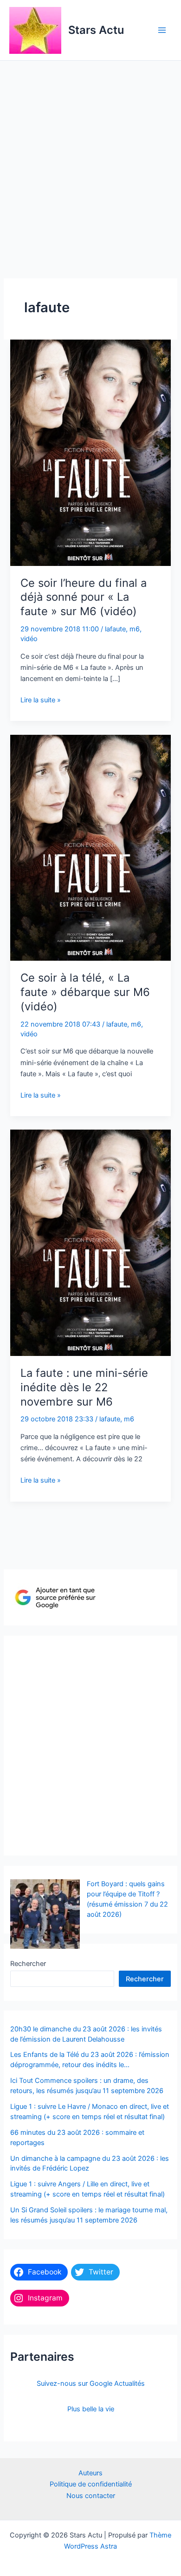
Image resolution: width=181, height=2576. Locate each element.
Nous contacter (91, 2496)
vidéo (29, 639)
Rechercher (28, 1964)
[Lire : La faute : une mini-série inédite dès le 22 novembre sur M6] (90, 1242)
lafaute (115, 629)
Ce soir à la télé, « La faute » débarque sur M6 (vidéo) (85, 992)
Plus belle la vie (91, 2409)
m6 (135, 629)
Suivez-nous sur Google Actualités (91, 2383)
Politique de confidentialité (91, 2484)
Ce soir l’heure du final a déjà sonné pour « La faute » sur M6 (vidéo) (84, 597)
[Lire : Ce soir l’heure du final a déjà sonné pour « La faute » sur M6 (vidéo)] (90, 452)
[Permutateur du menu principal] (162, 30)
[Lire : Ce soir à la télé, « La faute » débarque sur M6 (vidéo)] (90, 847)
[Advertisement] (90, 156)
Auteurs (90, 2473)
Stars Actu (96, 30)
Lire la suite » (41, 700)
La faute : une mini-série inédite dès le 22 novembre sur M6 (84, 1387)
